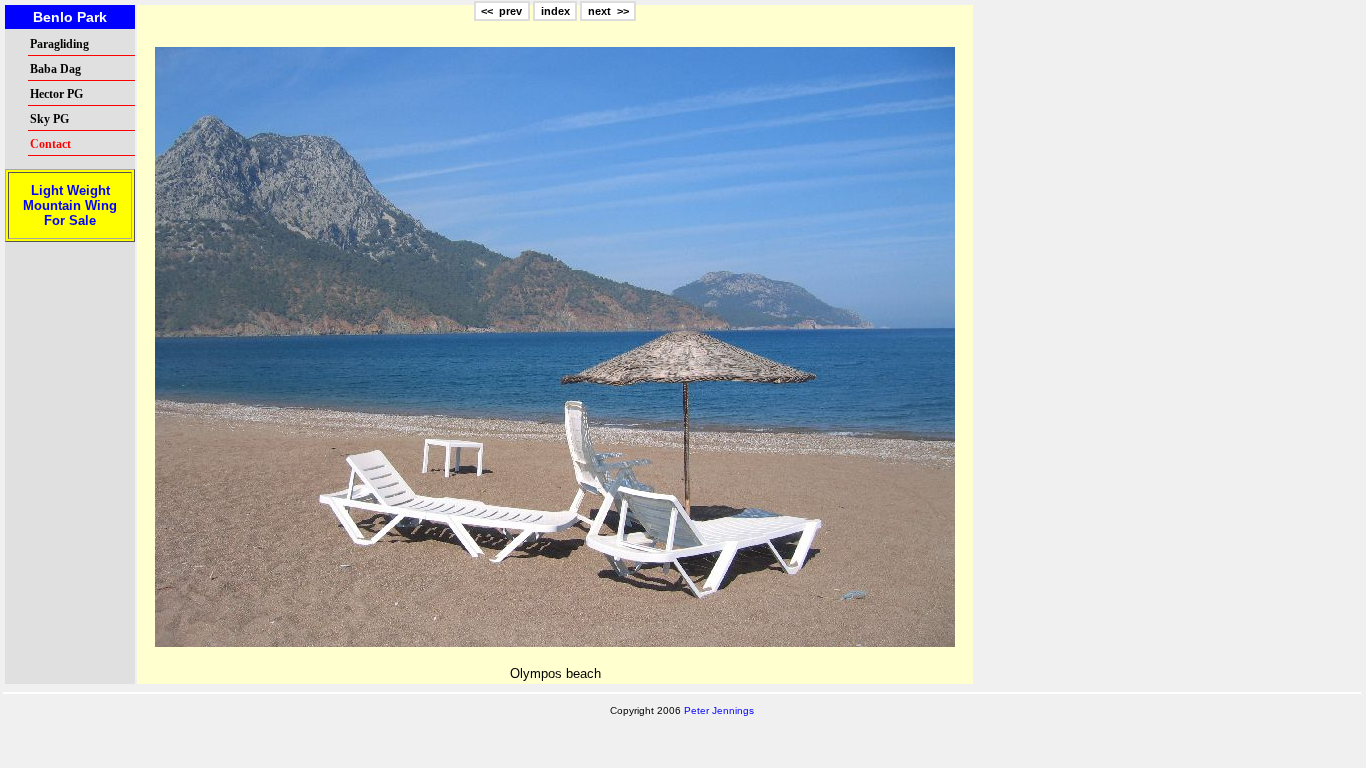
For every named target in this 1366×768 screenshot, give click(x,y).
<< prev (501, 11)
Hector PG (56, 94)
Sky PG (49, 119)
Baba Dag (55, 69)
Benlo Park (70, 17)
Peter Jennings (719, 710)
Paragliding (59, 44)
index (555, 11)
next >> (608, 11)
